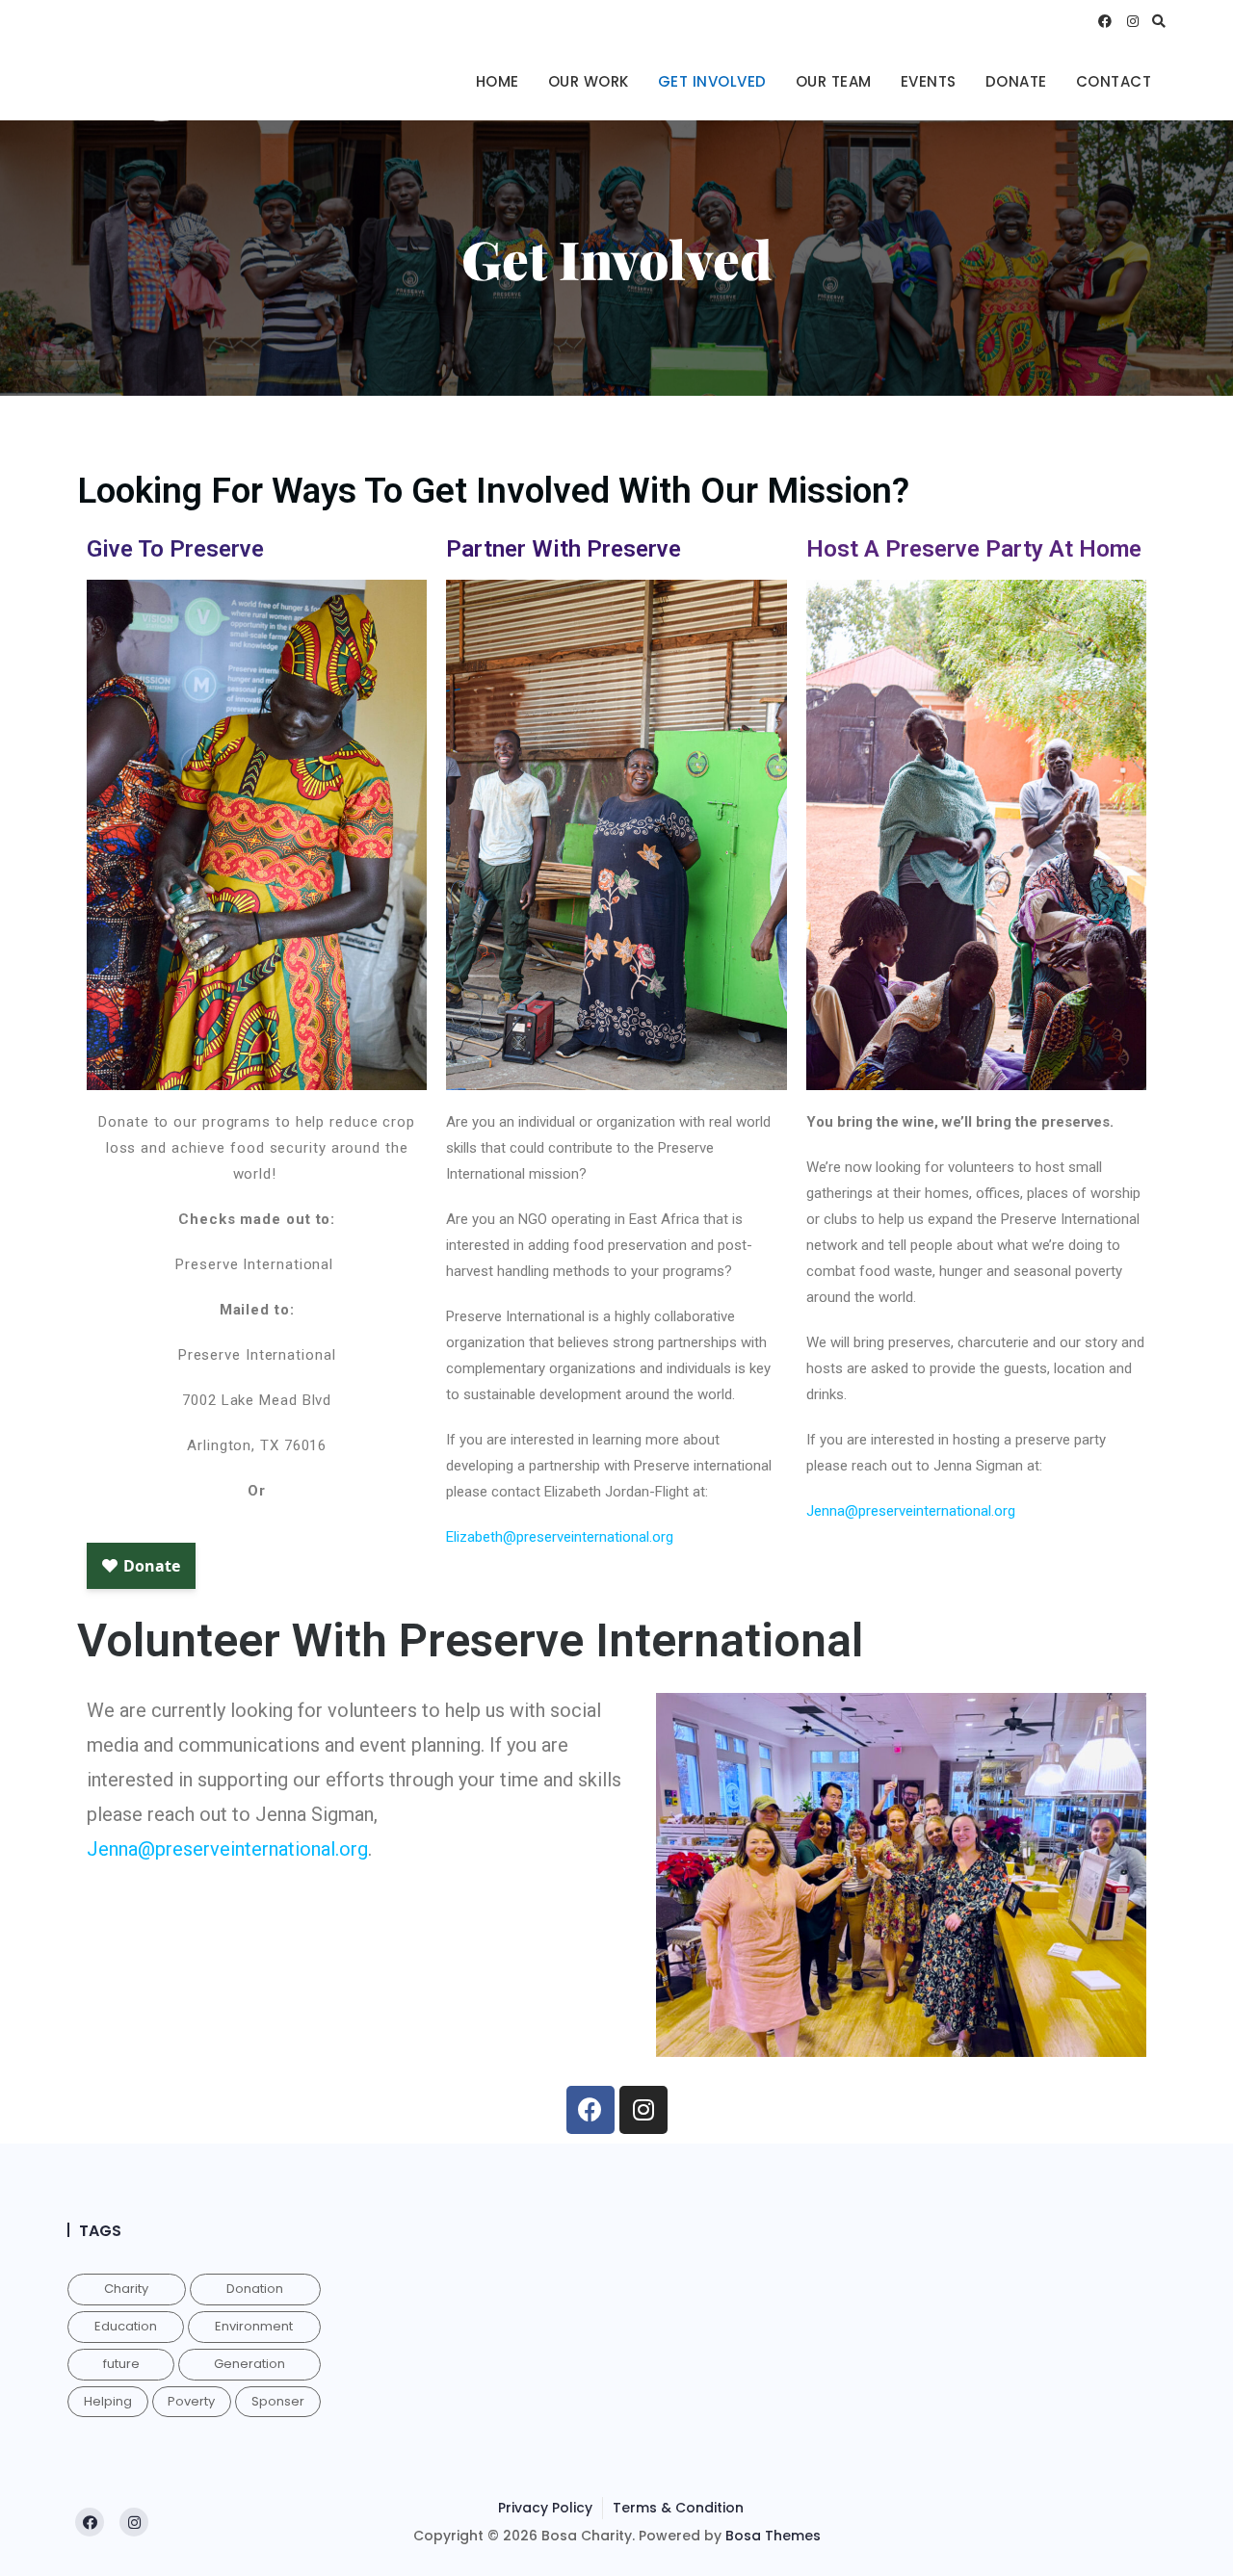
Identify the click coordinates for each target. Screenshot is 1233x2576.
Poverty (191, 2401)
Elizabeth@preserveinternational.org (560, 1537)
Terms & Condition (678, 2508)
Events (929, 81)
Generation (249, 2364)
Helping (108, 2401)
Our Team (834, 81)
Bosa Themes (773, 2536)
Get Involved (712, 81)
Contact (1114, 81)
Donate (1016, 81)
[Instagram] (643, 2110)
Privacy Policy (545, 2508)
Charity (126, 2289)
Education (126, 2326)
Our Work (589, 81)
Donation (255, 2289)
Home (498, 81)
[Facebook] (590, 2110)
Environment (254, 2326)
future (121, 2364)
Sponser (278, 2401)
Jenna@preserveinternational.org (911, 1511)
